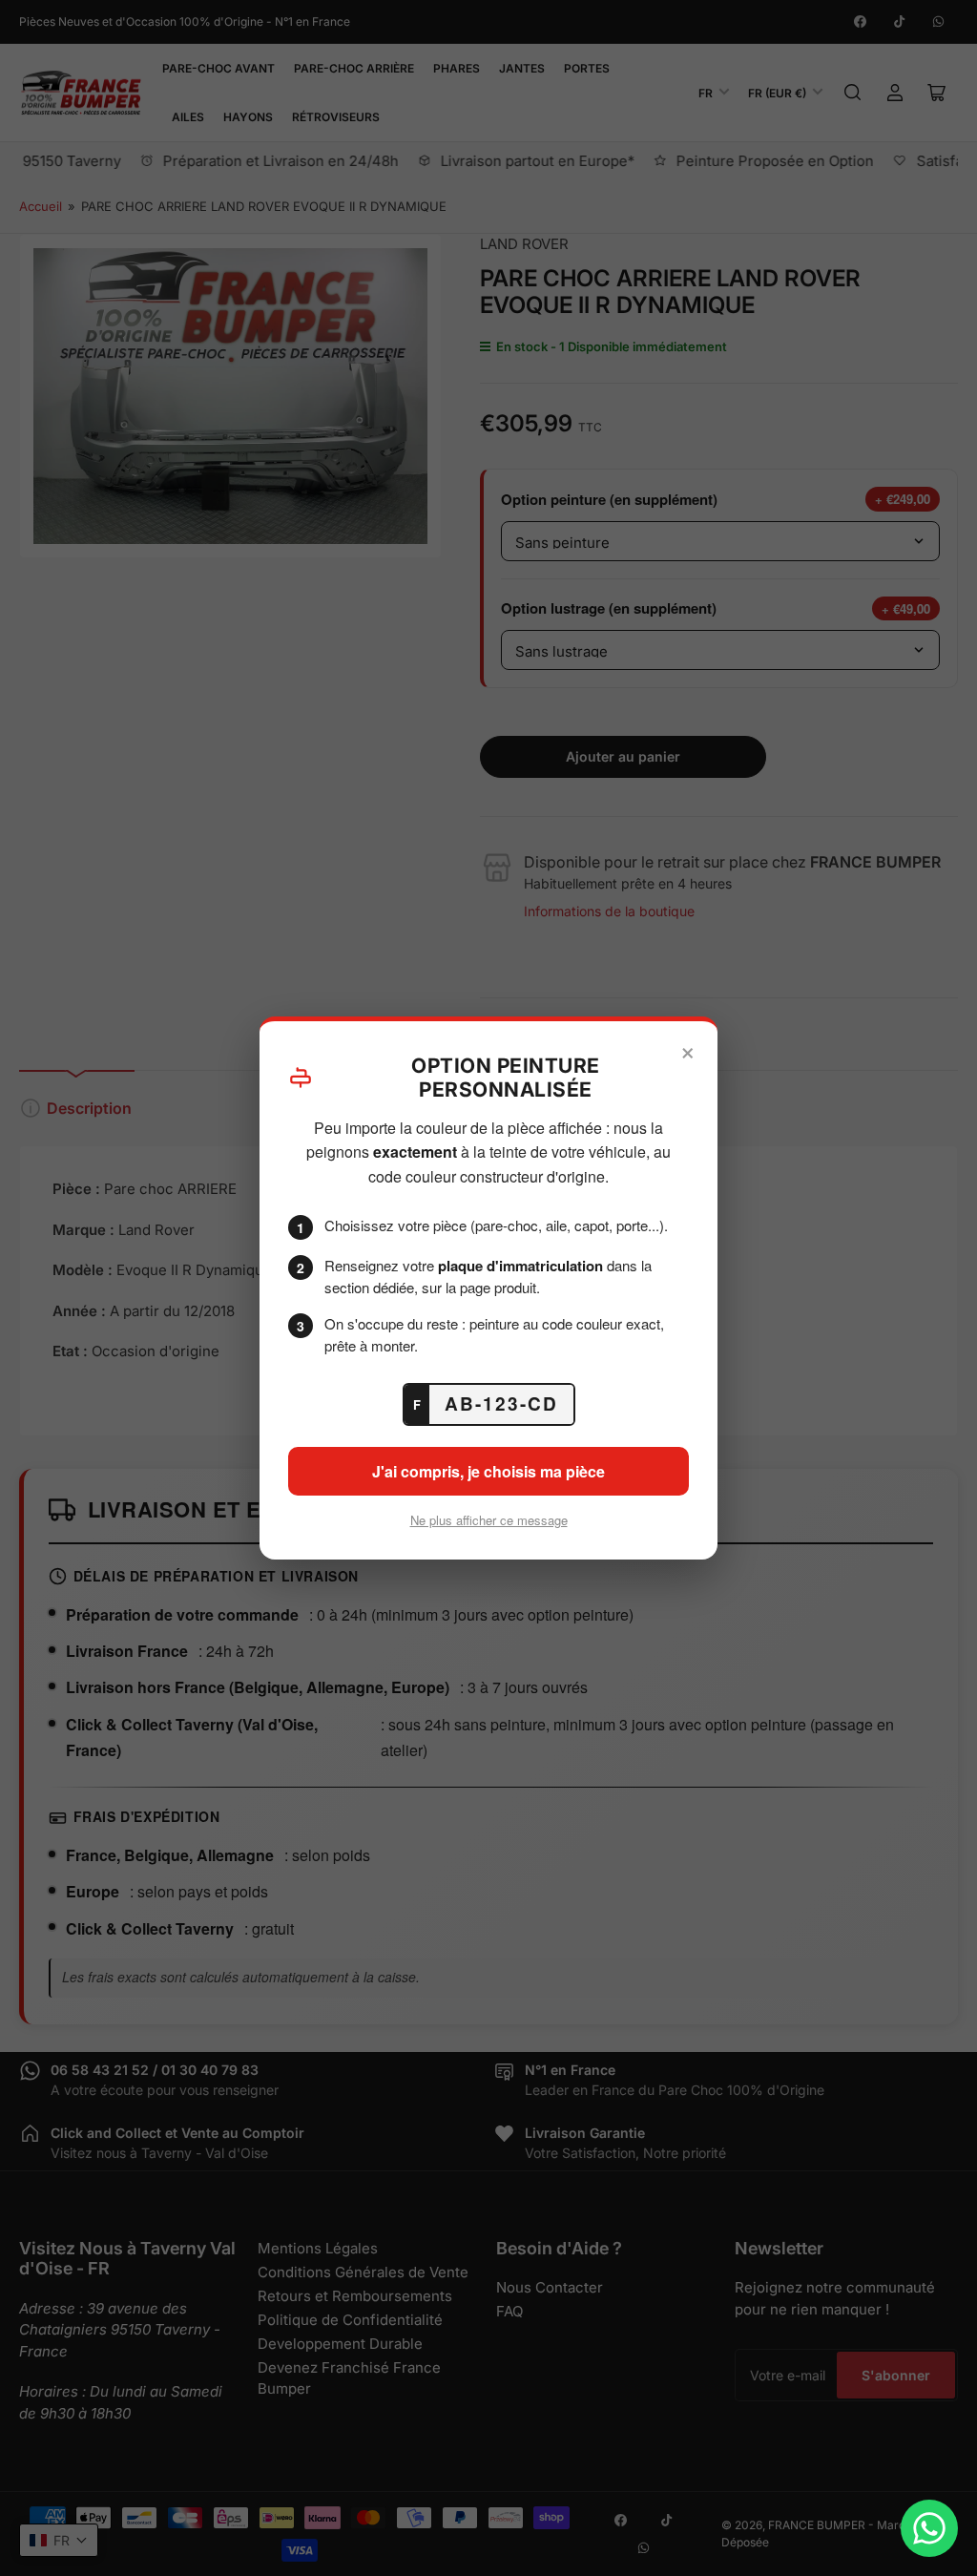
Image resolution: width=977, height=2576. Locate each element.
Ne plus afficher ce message (489, 1520)
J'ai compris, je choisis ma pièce (488, 1471)
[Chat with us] (929, 2528)
